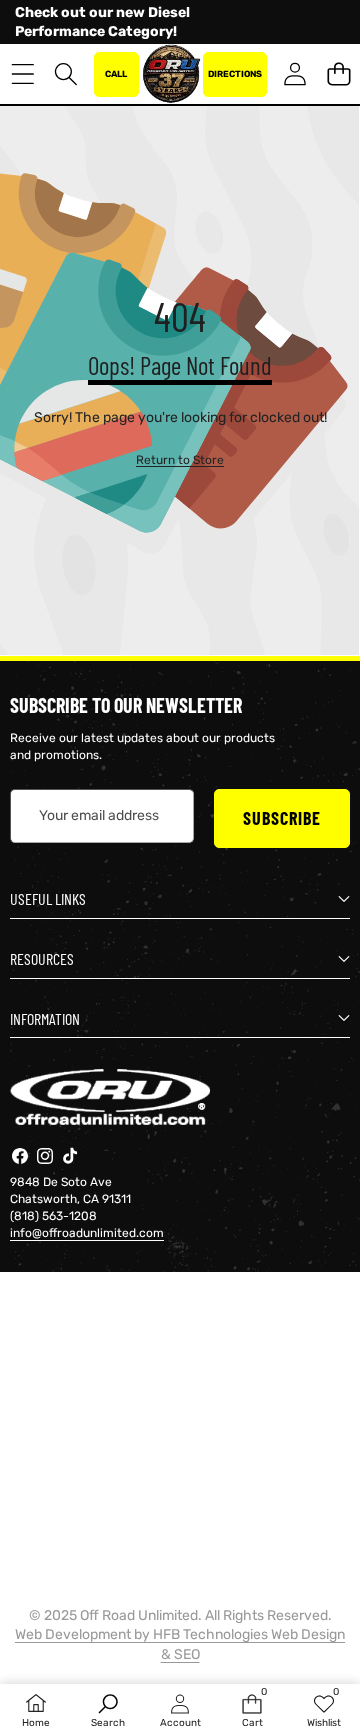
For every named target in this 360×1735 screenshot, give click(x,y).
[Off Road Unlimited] (171, 74)
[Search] (66, 74)
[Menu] (22, 74)
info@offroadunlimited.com (87, 1233)
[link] (180, 460)
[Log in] (294, 74)
